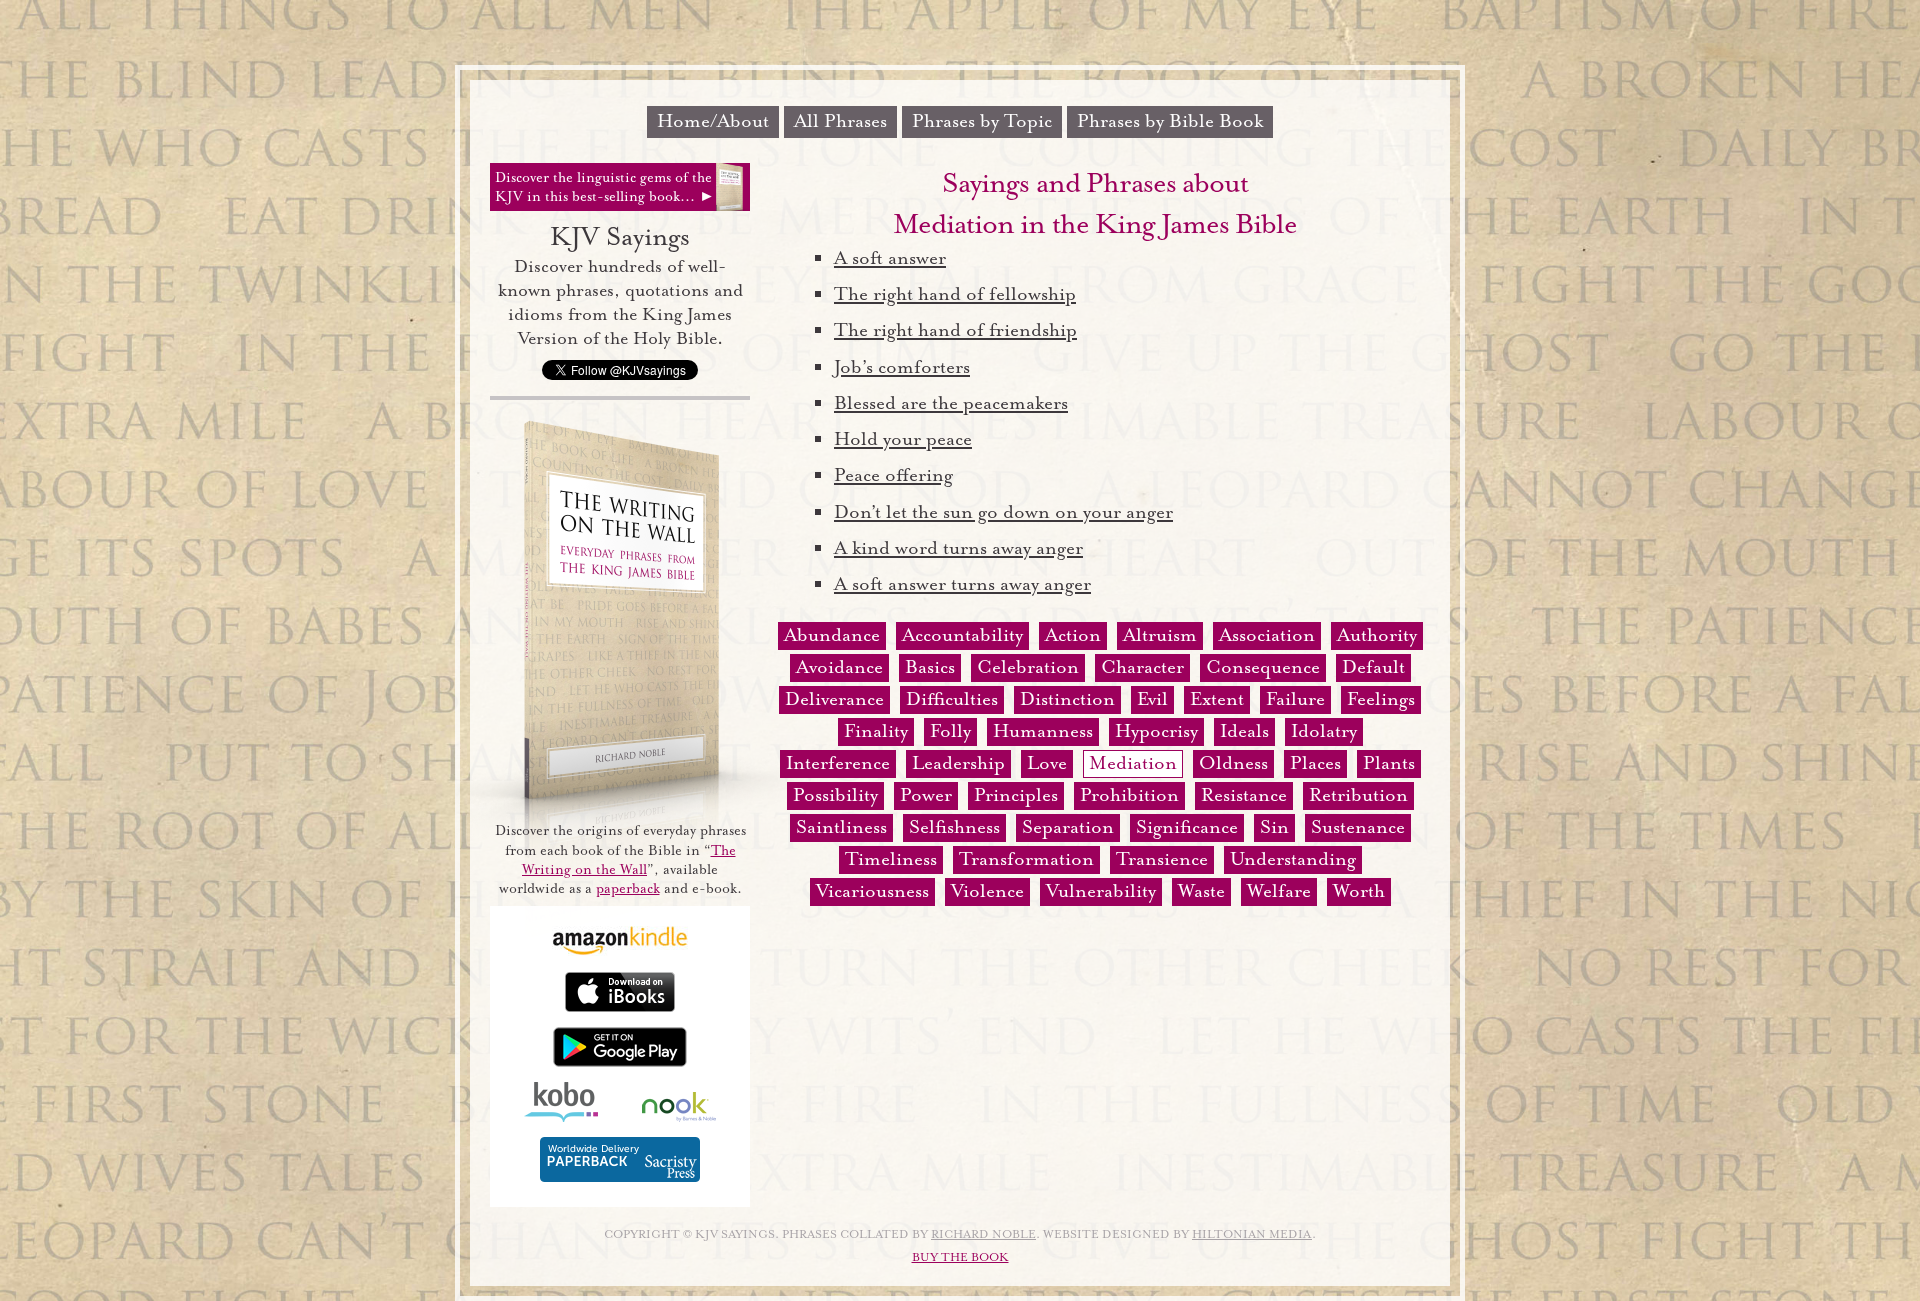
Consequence (1263, 667)
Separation (1068, 827)
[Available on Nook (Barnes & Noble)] (679, 1117)
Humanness (1043, 731)
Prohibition (1129, 795)
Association (1267, 635)
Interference (838, 763)
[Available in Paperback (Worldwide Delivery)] (620, 1177)
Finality (876, 731)
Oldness (1233, 763)
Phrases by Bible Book (1170, 121)
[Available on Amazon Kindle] (620, 951)
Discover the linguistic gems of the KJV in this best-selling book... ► (605, 187)
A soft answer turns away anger (962, 584)
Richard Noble (983, 1234)
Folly (950, 731)
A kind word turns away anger (958, 548)
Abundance (832, 635)
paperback (628, 888)
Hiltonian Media (1252, 1234)
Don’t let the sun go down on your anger (1003, 512)
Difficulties (952, 699)
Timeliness (891, 859)
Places (1315, 763)
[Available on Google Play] (620, 1062)
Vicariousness (872, 891)
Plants (1389, 763)
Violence (987, 891)
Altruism (1160, 635)
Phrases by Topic (982, 121)
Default (1373, 667)
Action (1073, 635)
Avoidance (839, 667)
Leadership (958, 763)
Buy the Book (960, 1257)
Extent (1217, 699)
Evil (1152, 699)
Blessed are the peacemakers (951, 403)
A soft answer (890, 258)
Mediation (1133, 763)
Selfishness (954, 827)
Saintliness (841, 827)
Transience (1162, 859)
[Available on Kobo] (561, 1117)
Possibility (835, 795)
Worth (1359, 891)
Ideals (1244, 731)
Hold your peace (903, 439)
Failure (1295, 699)
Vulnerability (1101, 891)
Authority (1377, 635)
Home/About (713, 121)
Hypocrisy (1156, 731)
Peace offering (893, 475)
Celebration (1028, 667)
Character (1142, 667)
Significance (1187, 827)
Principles (1016, 795)
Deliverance (834, 699)
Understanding (1293, 859)
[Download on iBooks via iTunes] (620, 1007)
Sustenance (1358, 827)
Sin (1274, 827)
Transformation (1026, 859)
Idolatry (1324, 731)
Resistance (1244, 795)
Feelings (1381, 699)
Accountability (962, 635)
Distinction (1067, 699)
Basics (930, 667)
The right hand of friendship (955, 330)
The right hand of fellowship (955, 294)
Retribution (1358, 795)
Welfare (1279, 891)
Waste (1201, 891)
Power (926, 795)
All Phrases (840, 121)
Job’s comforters (902, 367)
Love (1047, 763)
